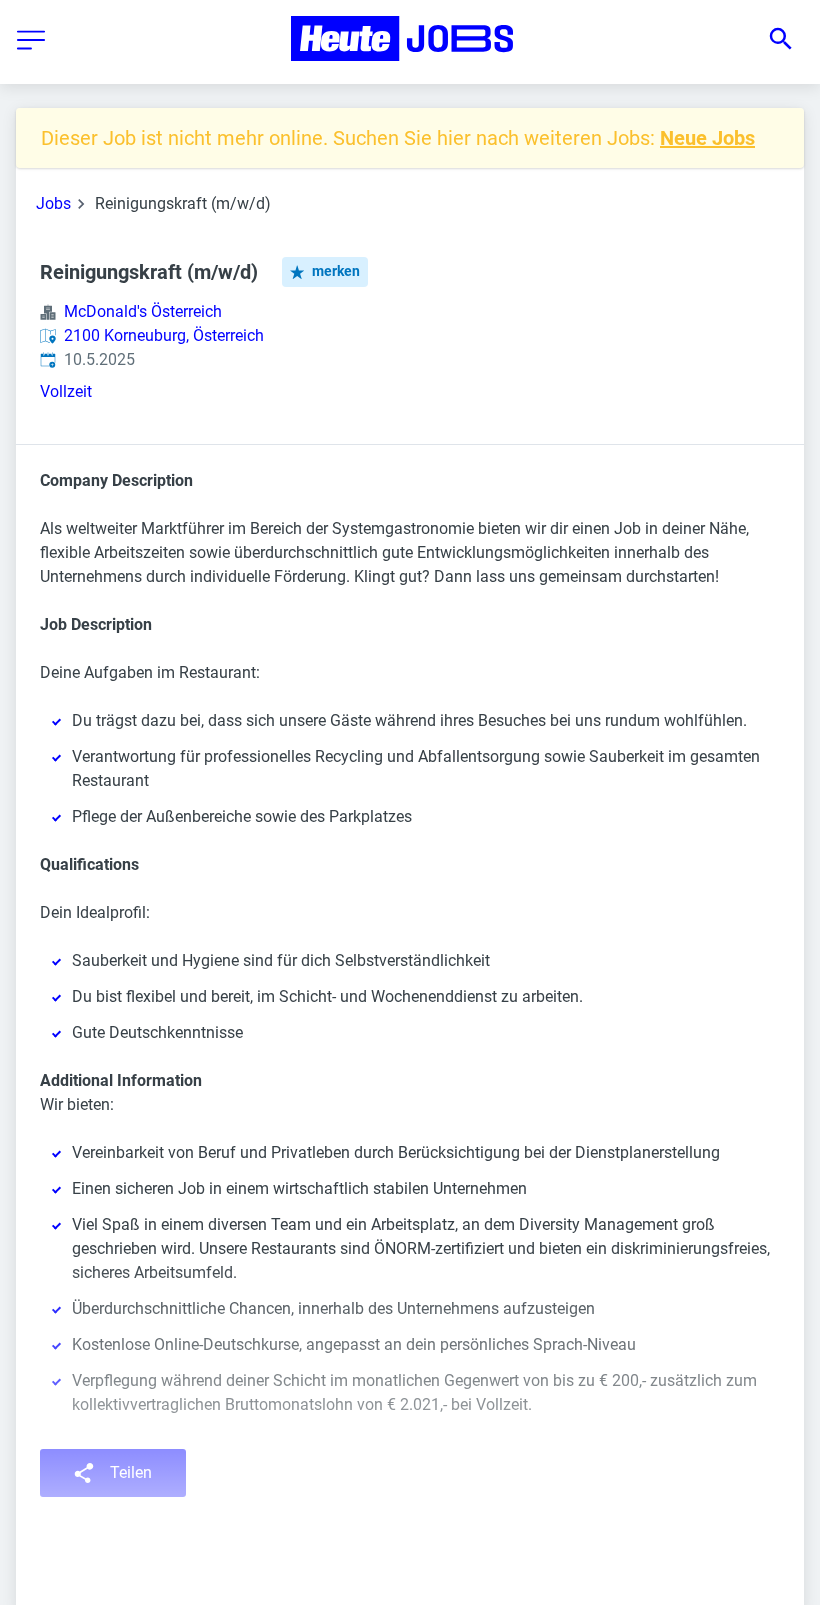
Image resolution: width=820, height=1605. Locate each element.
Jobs (53, 203)
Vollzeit (66, 391)
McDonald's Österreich (143, 311)
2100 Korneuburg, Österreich (164, 335)
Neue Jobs (707, 138)
